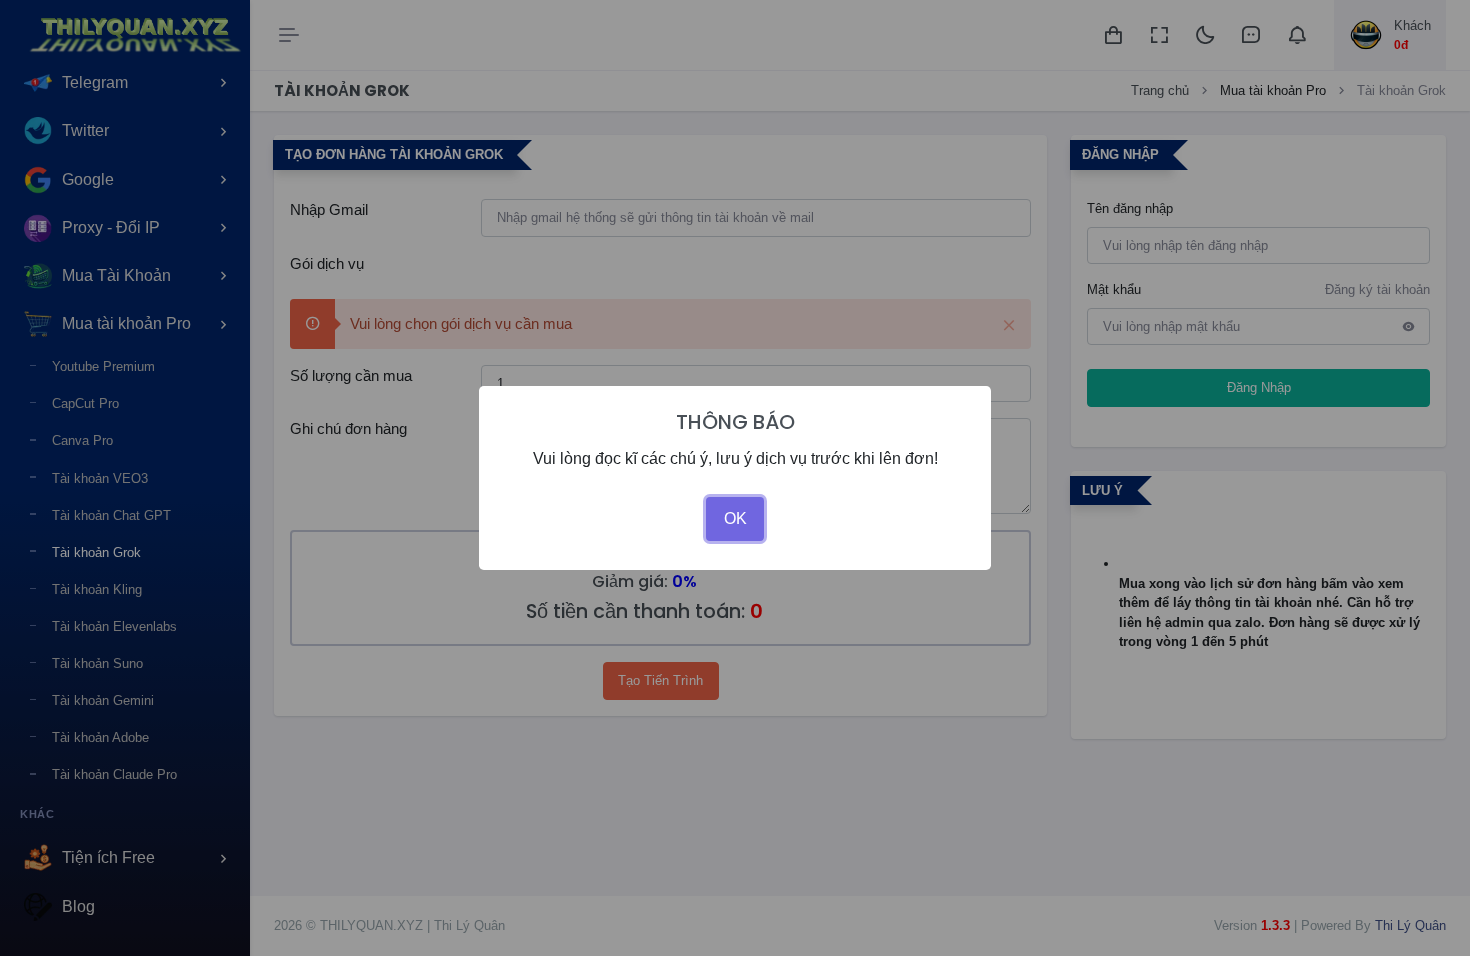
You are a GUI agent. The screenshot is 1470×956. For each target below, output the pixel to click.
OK (735, 518)
